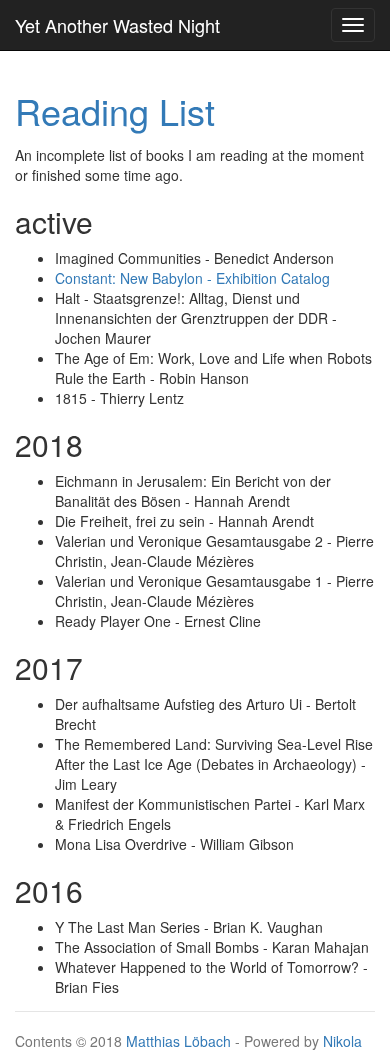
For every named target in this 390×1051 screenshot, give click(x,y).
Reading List (115, 110)
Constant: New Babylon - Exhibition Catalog (192, 278)
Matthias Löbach (178, 1041)
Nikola (342, 1041)
